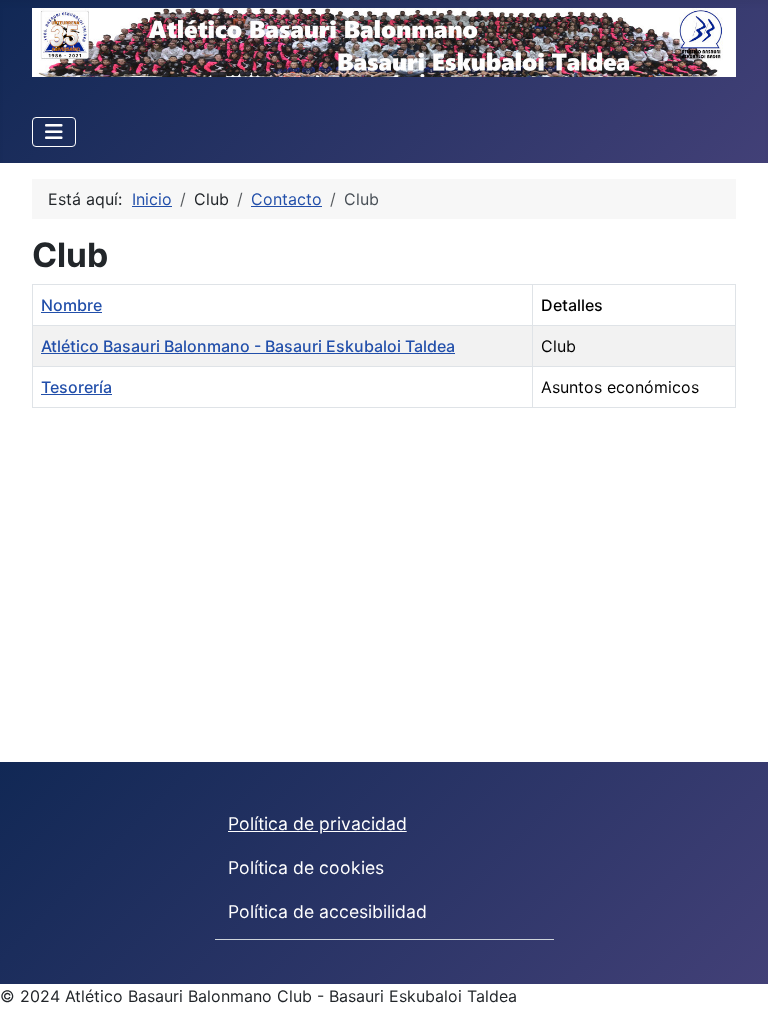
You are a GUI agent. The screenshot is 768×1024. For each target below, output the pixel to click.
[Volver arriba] (733, 987)
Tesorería (76, 387)
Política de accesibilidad (327, 911)
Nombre (71, 305)
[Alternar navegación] (54, 132)
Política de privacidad (317, 823)
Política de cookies (306, 867)
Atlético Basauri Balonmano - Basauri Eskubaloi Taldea (248, 346)
